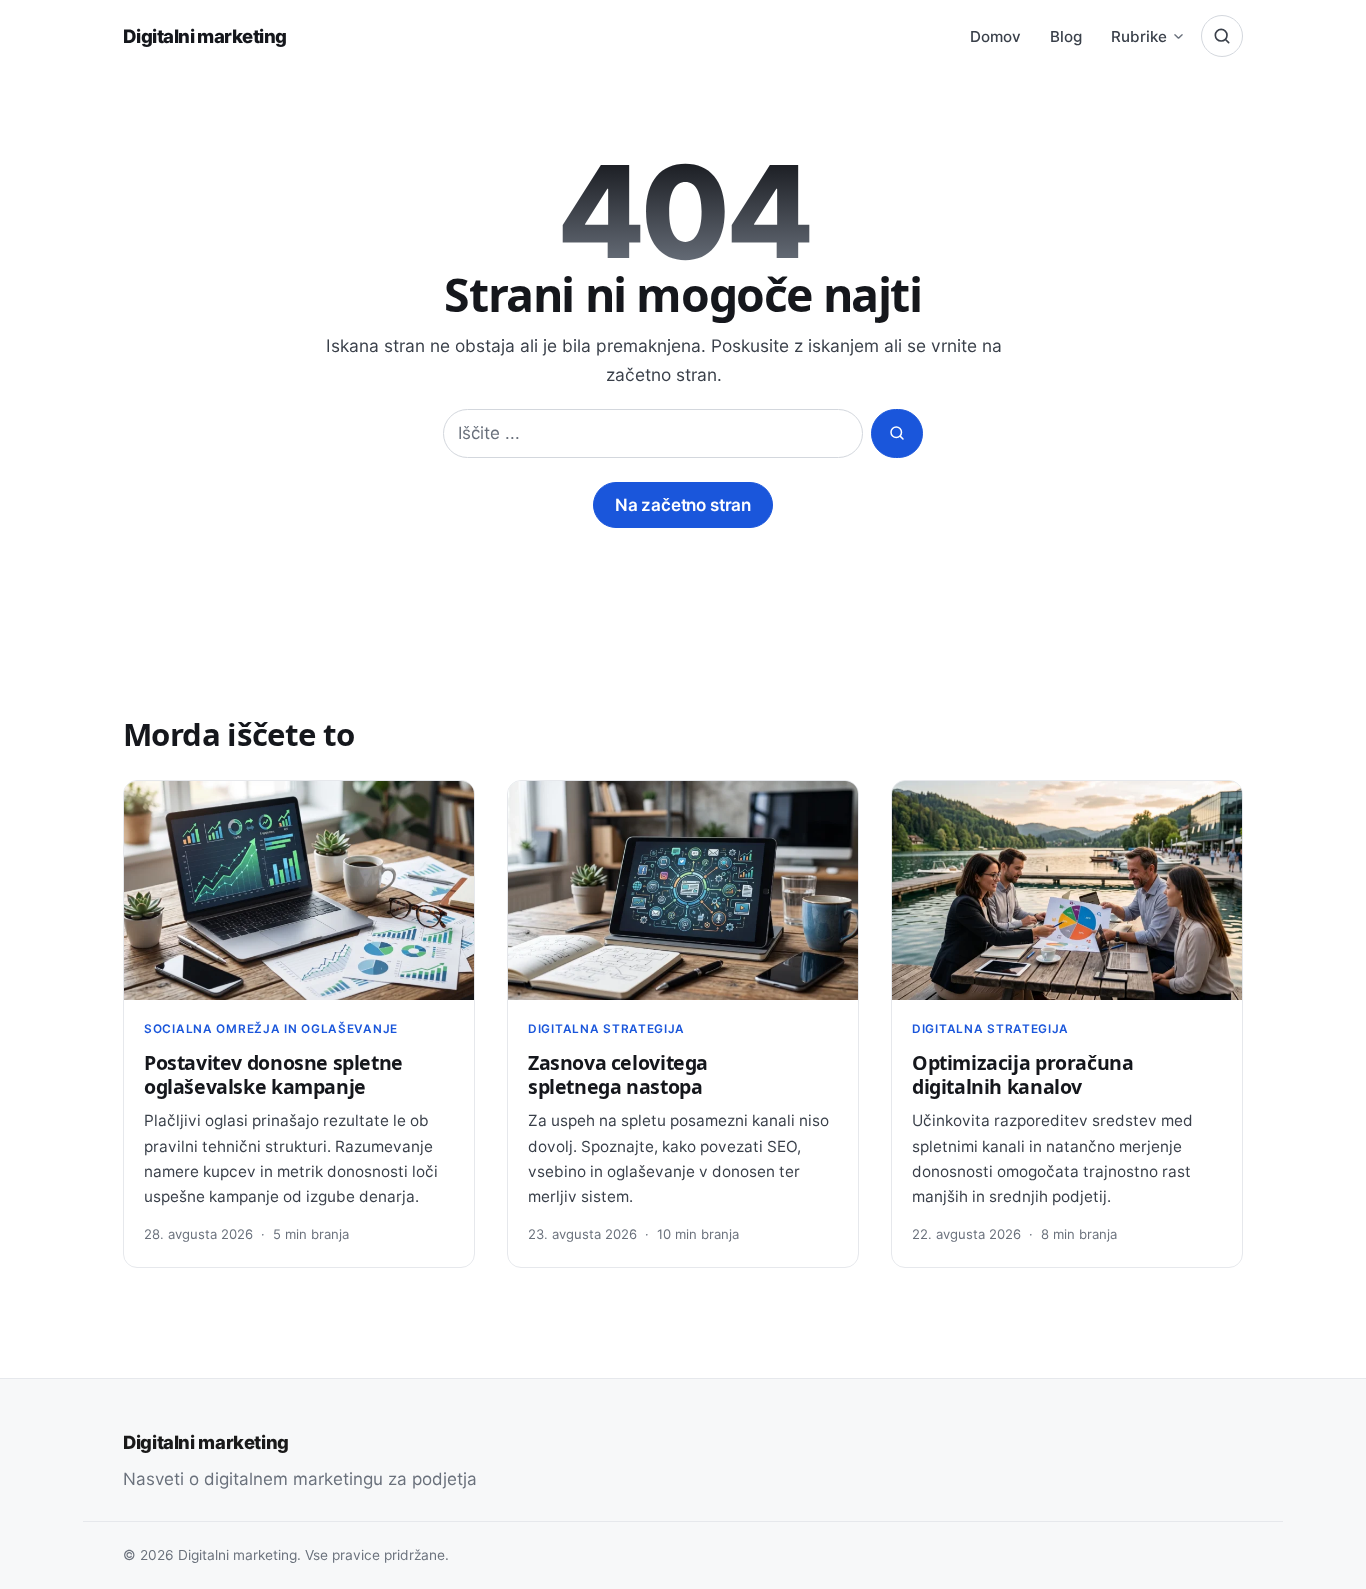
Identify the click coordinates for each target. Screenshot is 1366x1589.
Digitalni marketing (204, 36)
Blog (1066, 36)
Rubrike (1139, 36)
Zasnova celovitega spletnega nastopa (618, 1074)
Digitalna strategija (606, 1029)
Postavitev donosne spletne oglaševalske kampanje (273, 1074)
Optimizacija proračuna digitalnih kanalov (1022, 1074)
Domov (995, 36)
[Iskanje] (1222, 36)
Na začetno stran (683, 505)
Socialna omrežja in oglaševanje (271, 1029)
